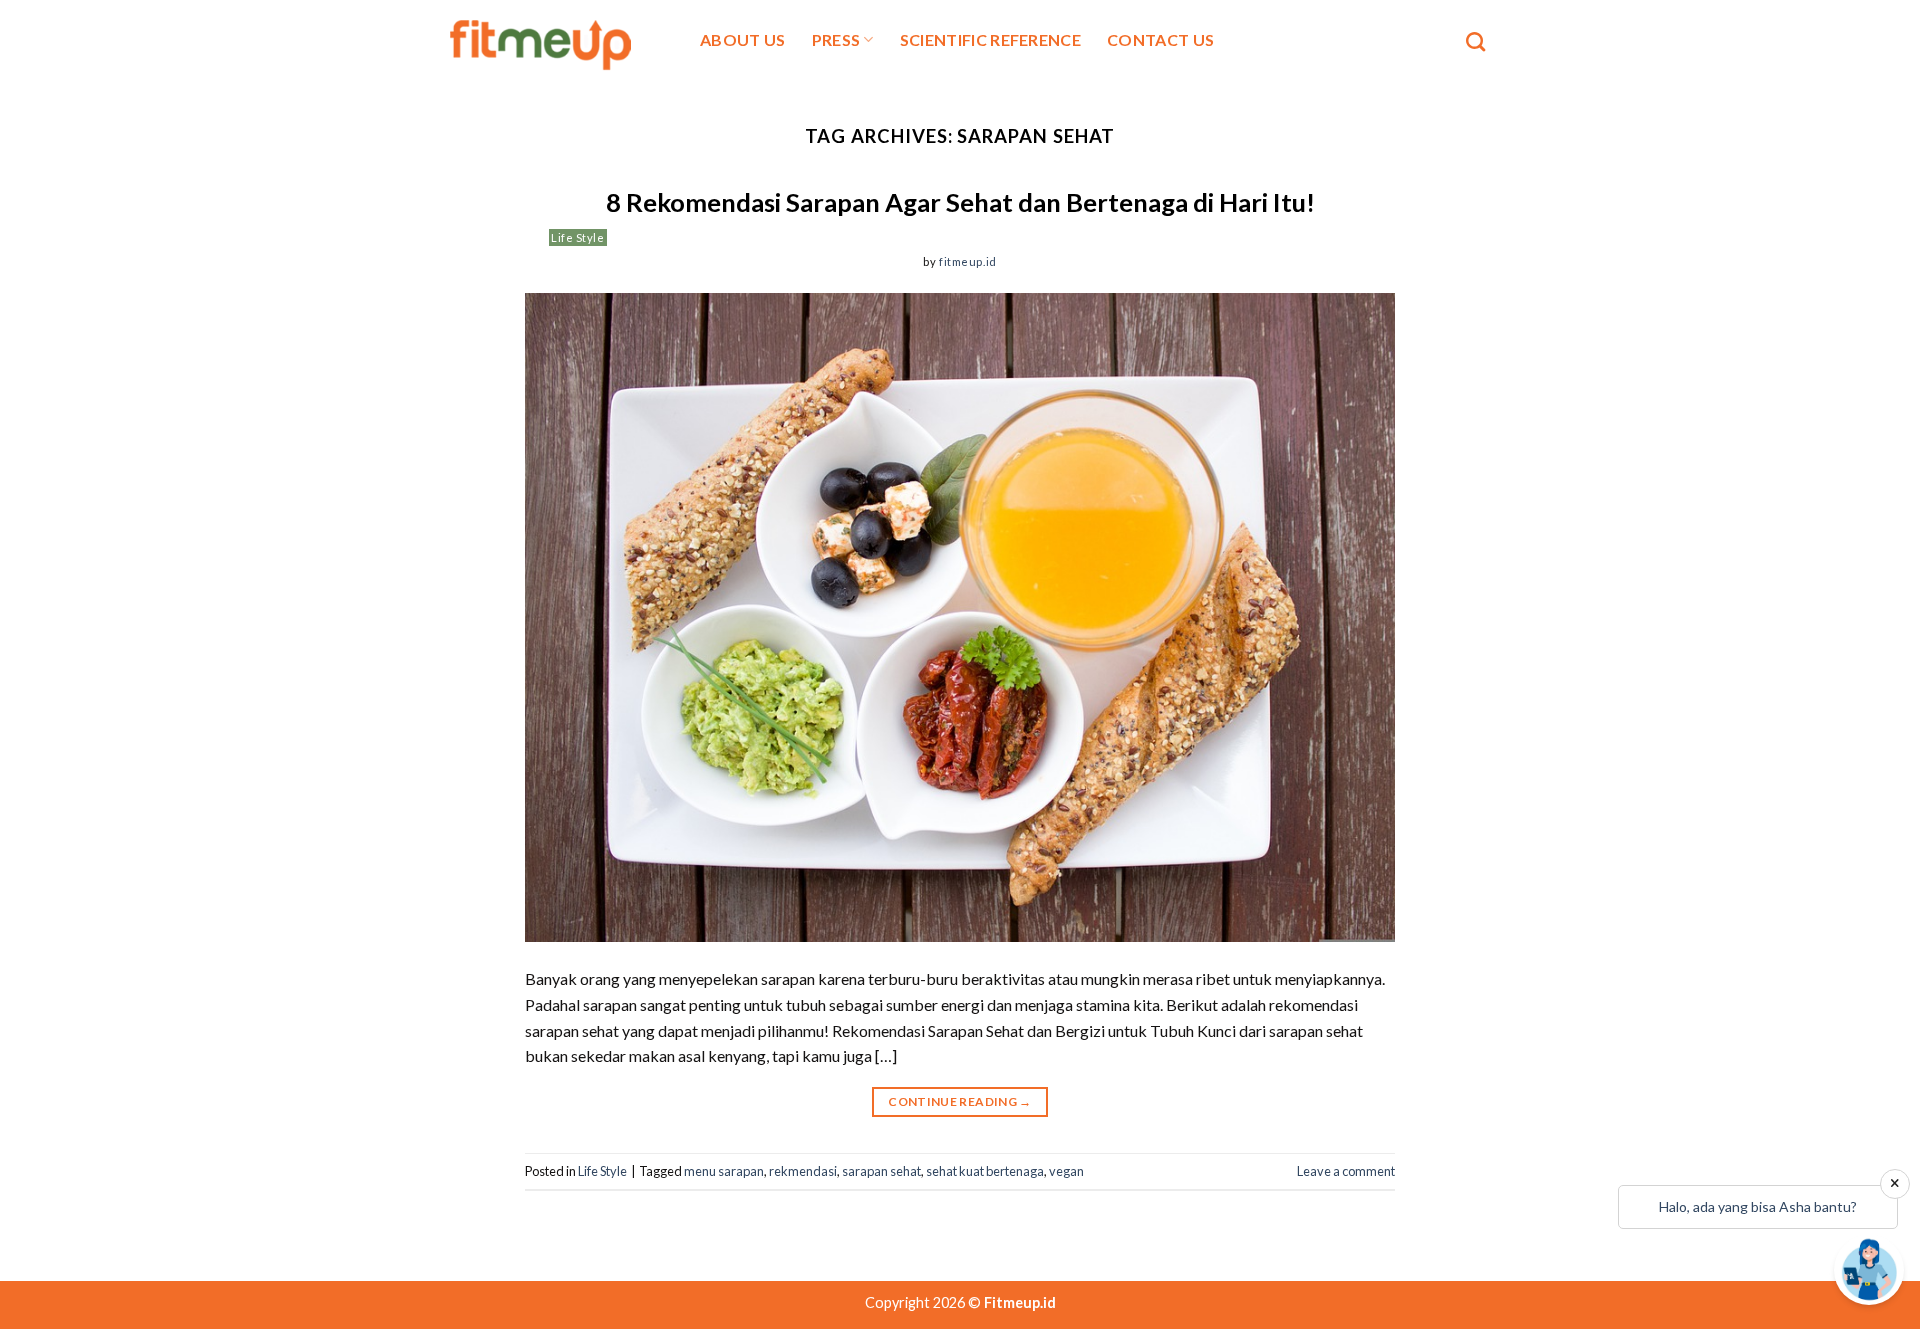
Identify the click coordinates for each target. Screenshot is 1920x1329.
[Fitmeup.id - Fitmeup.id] (552, 42)
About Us (743, 39)
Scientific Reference (990, 39)
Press (836, 39)
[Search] (1475, 41)
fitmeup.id (968, 261)
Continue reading (960, 1101)
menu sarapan (724, 1171)
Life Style (578, 237)
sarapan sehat (881, 1171)
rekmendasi (803, 1171)
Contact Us (1160, 39)
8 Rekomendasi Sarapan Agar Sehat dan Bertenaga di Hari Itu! (960, 202)
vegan (1066, 1171)
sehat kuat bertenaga (985, 1171)
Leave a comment (1346, 1171)
